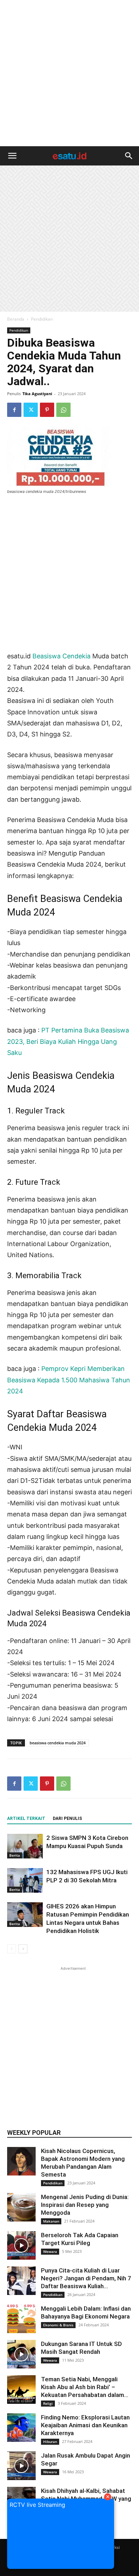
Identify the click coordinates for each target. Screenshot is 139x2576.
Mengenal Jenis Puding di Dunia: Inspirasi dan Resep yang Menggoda (85, 2205)
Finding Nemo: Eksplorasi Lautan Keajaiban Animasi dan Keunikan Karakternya (85, 2425)
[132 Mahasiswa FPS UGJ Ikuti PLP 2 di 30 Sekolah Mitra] (25, 1880)
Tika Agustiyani (37, 394)
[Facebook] (14, 410)
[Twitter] (31, 410)
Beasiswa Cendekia (61, 656)
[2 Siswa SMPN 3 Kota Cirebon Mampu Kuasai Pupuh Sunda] (25, 1846)
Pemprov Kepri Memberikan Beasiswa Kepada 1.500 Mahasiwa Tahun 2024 (69, 1380)
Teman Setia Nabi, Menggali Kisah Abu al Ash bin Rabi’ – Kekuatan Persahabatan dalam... (85, 2387)
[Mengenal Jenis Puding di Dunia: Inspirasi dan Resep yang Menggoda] (21, 2207)
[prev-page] (12, 1949)
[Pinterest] (47, 410)
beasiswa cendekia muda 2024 (58, 1743)
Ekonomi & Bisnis (58, 2325)
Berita (15, 1855)
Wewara (50, 2251)
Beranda (16, 319)
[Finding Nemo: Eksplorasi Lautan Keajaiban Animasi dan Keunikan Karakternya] (21, 2428)
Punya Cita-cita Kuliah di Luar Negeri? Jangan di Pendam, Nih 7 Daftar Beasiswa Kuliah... (86, 2278)
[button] (12, 156)
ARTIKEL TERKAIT (26, 1818)
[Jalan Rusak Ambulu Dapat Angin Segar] (21, 2466)
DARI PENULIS (67, 1818)
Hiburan (50, 2442)
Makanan (51, 2221)
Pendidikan (42, 319)
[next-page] (23, 1949)
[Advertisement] (69, 73)
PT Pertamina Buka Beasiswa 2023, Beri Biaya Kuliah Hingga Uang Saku (68, 1041)
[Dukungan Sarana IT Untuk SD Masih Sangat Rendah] (21, 2354)
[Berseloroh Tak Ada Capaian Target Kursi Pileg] (21, 2245)
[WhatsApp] (63, 410)
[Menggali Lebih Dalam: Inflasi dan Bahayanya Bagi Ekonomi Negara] (21, 2319)
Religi (48, 2403)
